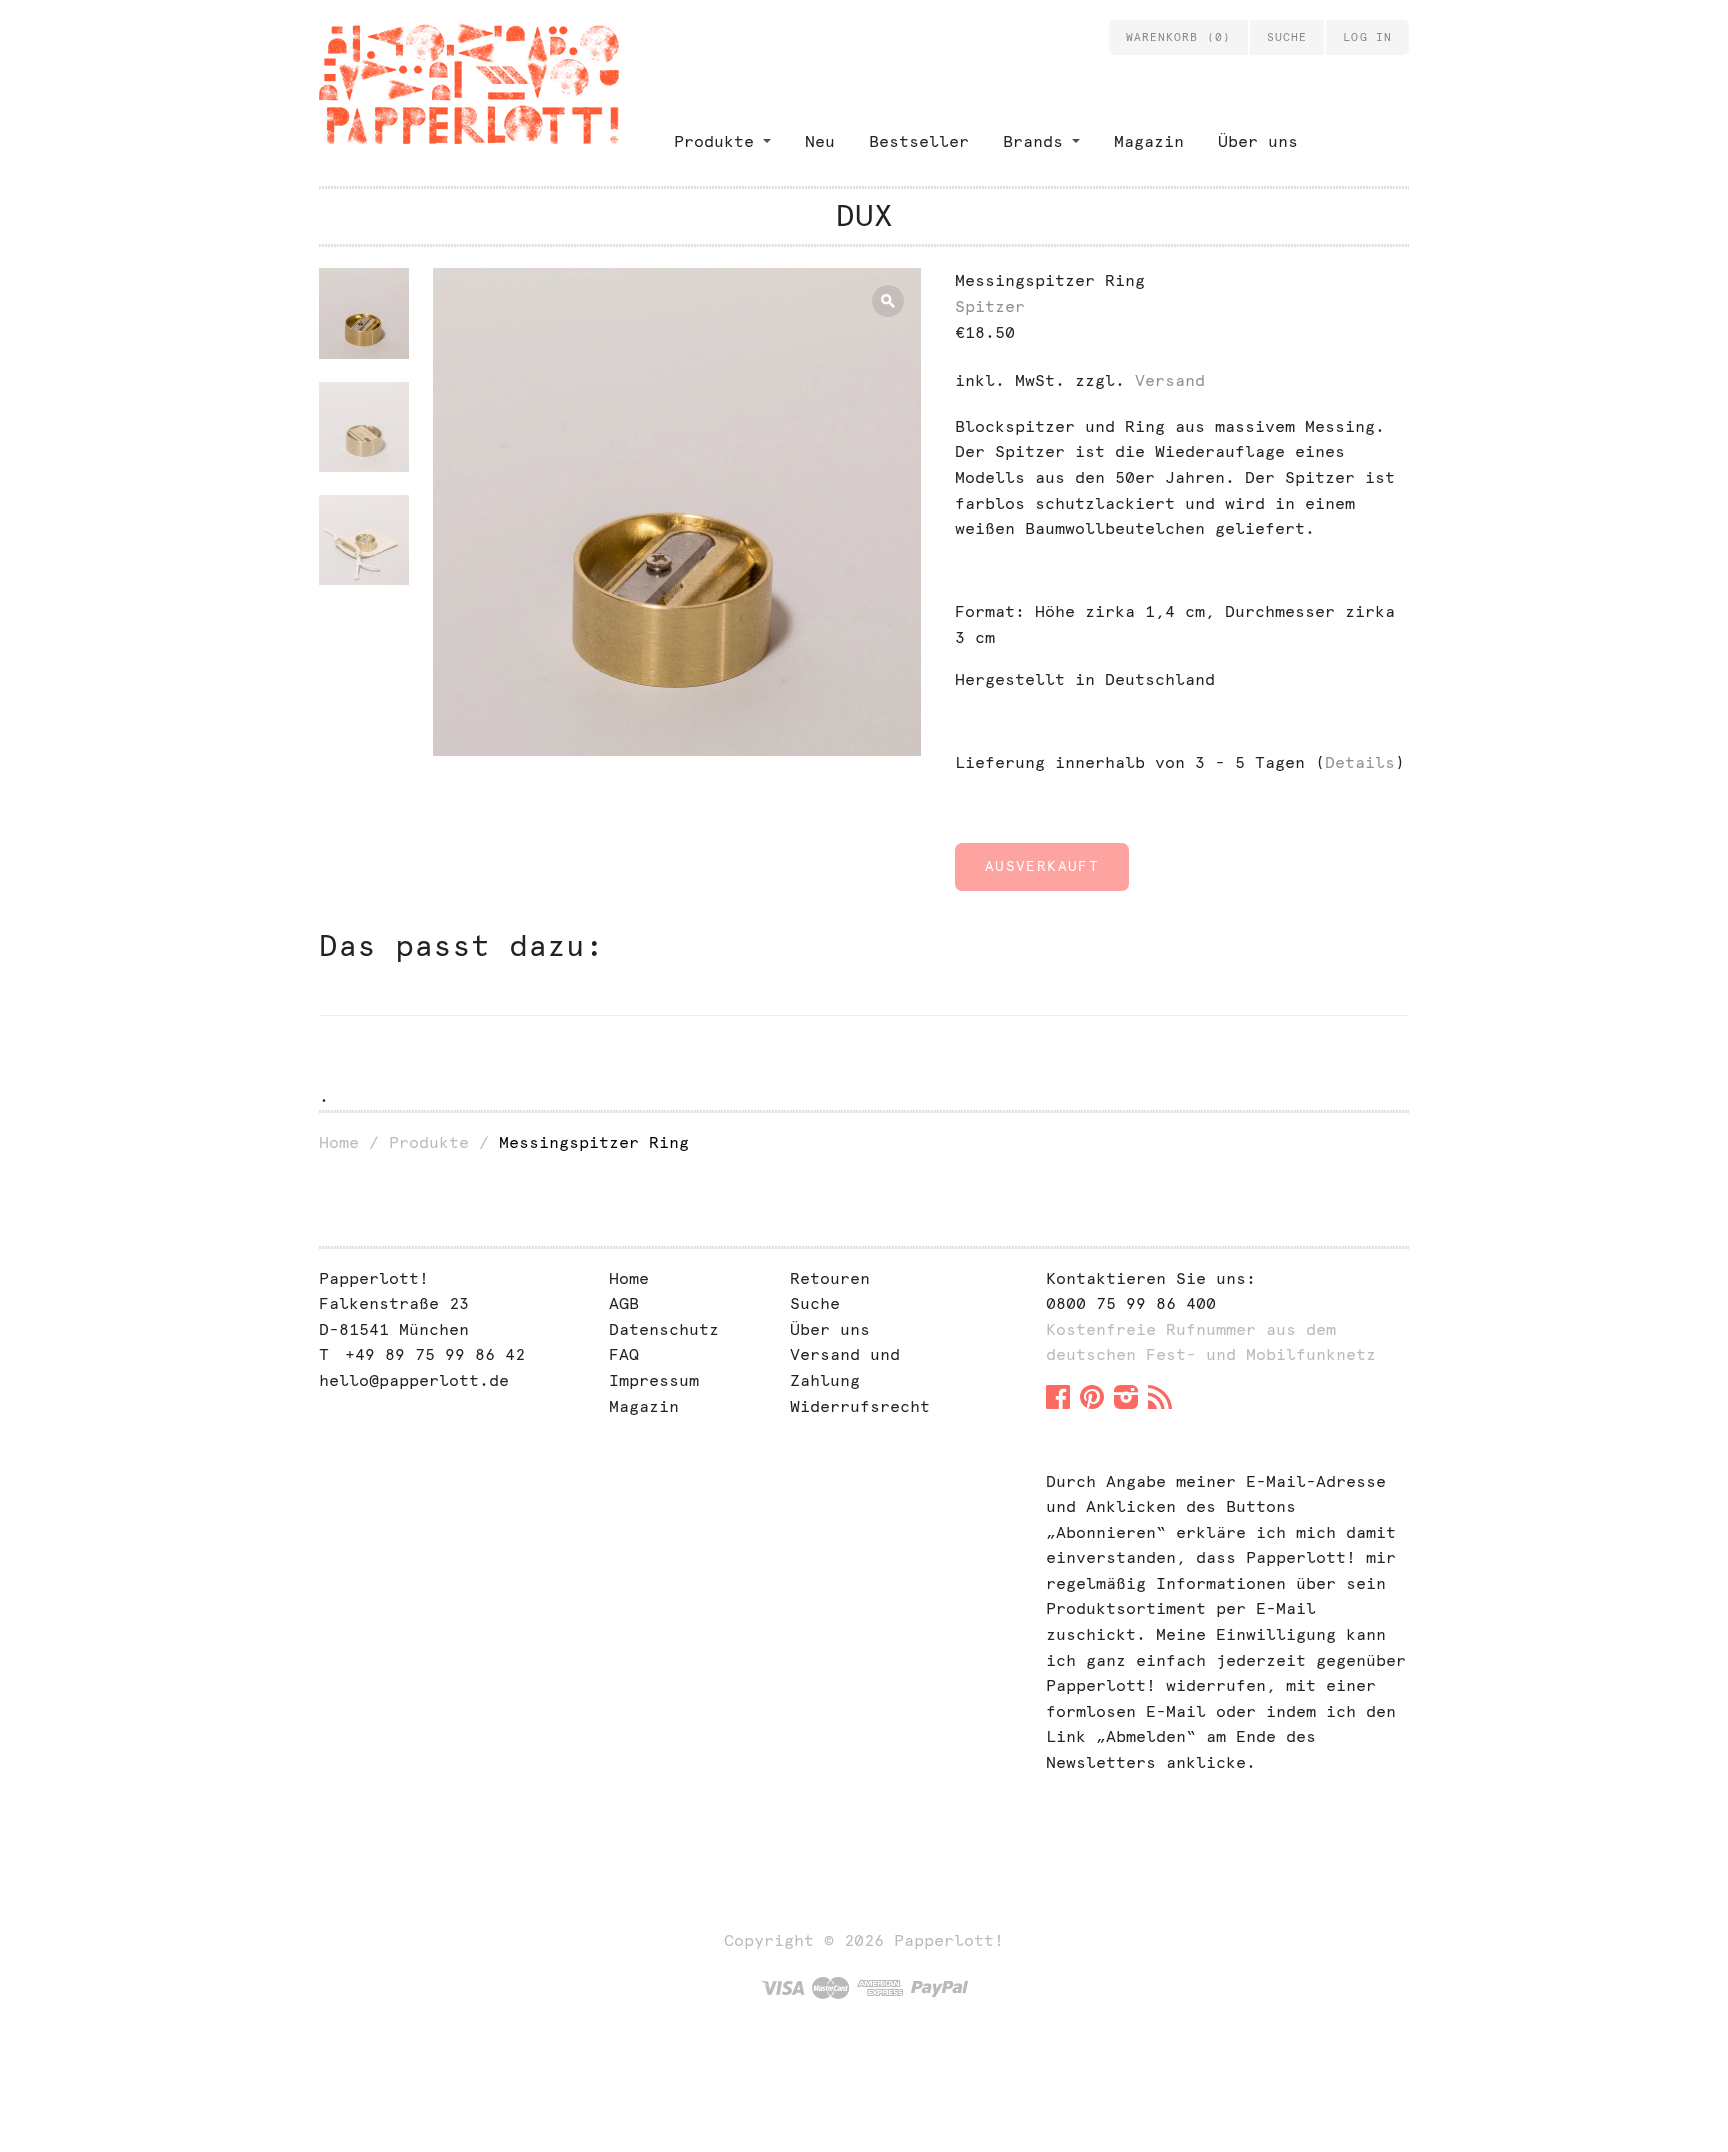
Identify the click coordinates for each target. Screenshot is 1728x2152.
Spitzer (990, 306)
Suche (815, 1303)
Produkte (714, 141)
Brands (1033, 141)
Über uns (1258, 141)
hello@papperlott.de (414, 1380)
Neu (820, 141)
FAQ (624, 1354)
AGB (624, 1303)
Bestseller (919, 141)
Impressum (654, 1380)
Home (339, 1142)
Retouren (830, 1278)
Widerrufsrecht (860, 1406)
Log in (1367, 37)
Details (1360, 762)
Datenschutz (664, 1329)
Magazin (1149, 141)
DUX (864, 215)
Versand (1170, 380)
